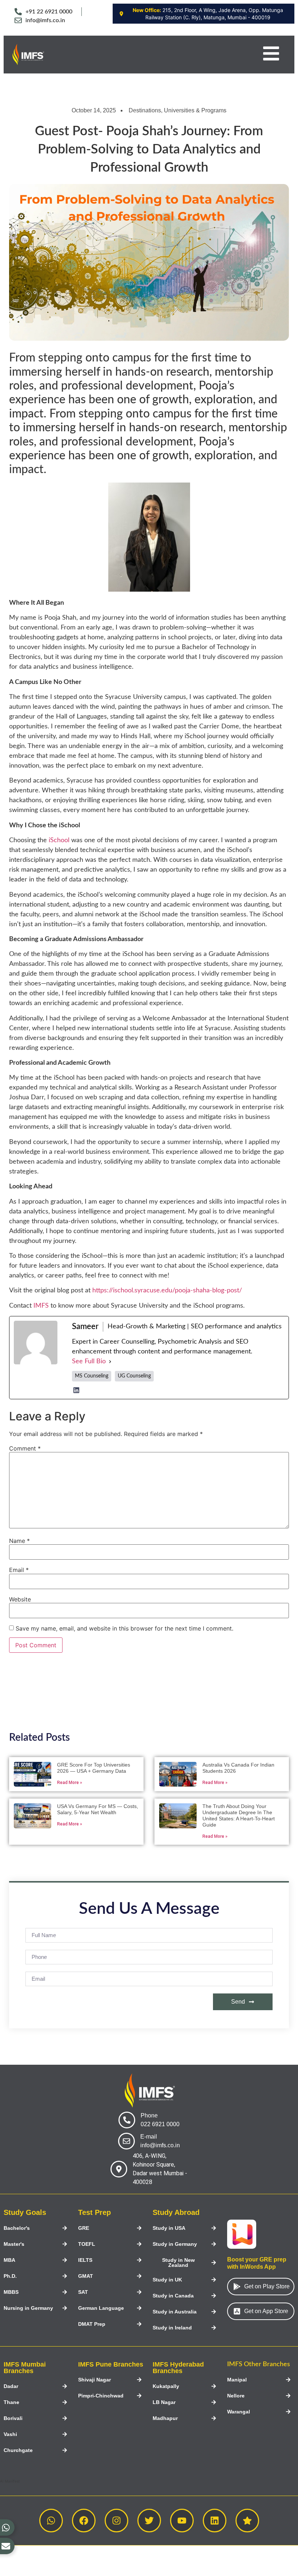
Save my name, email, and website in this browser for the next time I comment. (124, 1628)
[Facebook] (84, 2521)
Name (19, 1541)
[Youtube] (182, 2521)
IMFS (41, 1306)
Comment (25, 1448)
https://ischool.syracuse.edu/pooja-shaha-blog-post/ (167, 1291)
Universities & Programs (195, 110)
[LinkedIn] (76, 1390)
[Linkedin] (215, 2521)
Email (19, 1570)
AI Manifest (10, 2481)
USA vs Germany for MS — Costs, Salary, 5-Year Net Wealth (98, 1809)
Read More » (70, 1783)
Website (20, 1599)
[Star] (247, 2521)
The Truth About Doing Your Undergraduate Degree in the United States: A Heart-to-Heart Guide (239, 1815)
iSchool (59, 840)
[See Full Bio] (110, 1362)
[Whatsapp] (51, 2521)
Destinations (145, 110)
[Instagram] (116, 2521)
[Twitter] (149, 2521)
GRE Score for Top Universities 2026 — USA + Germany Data (94, 1768)
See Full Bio (89, 1361)
